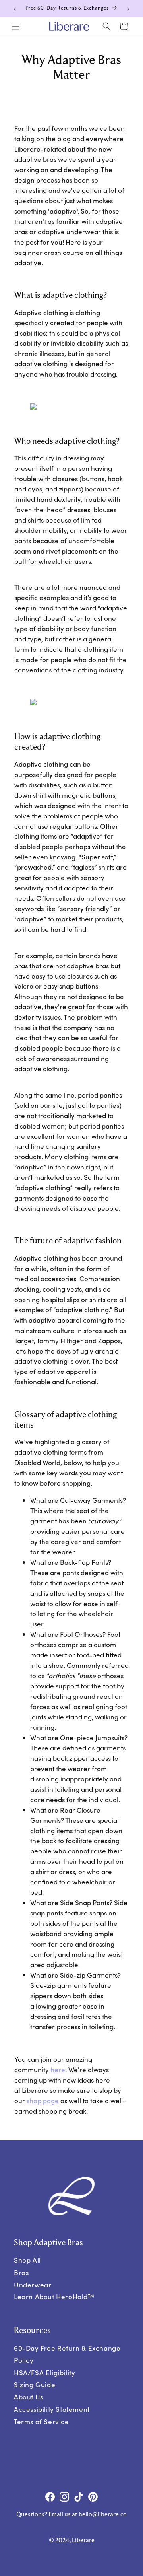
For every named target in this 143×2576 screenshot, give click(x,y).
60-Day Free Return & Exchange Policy (67, 2354)
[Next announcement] (128, 9)
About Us (29, 2397)
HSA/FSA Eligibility (44, 2373)
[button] (16, 26)
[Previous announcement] (15, 9)
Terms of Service (42, 2422)
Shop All (27, 2260)
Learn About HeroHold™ (54, 2297)
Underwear (33, 2284)
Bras (21, 2272)
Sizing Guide (35, 2385)
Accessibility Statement (52, 2409)
